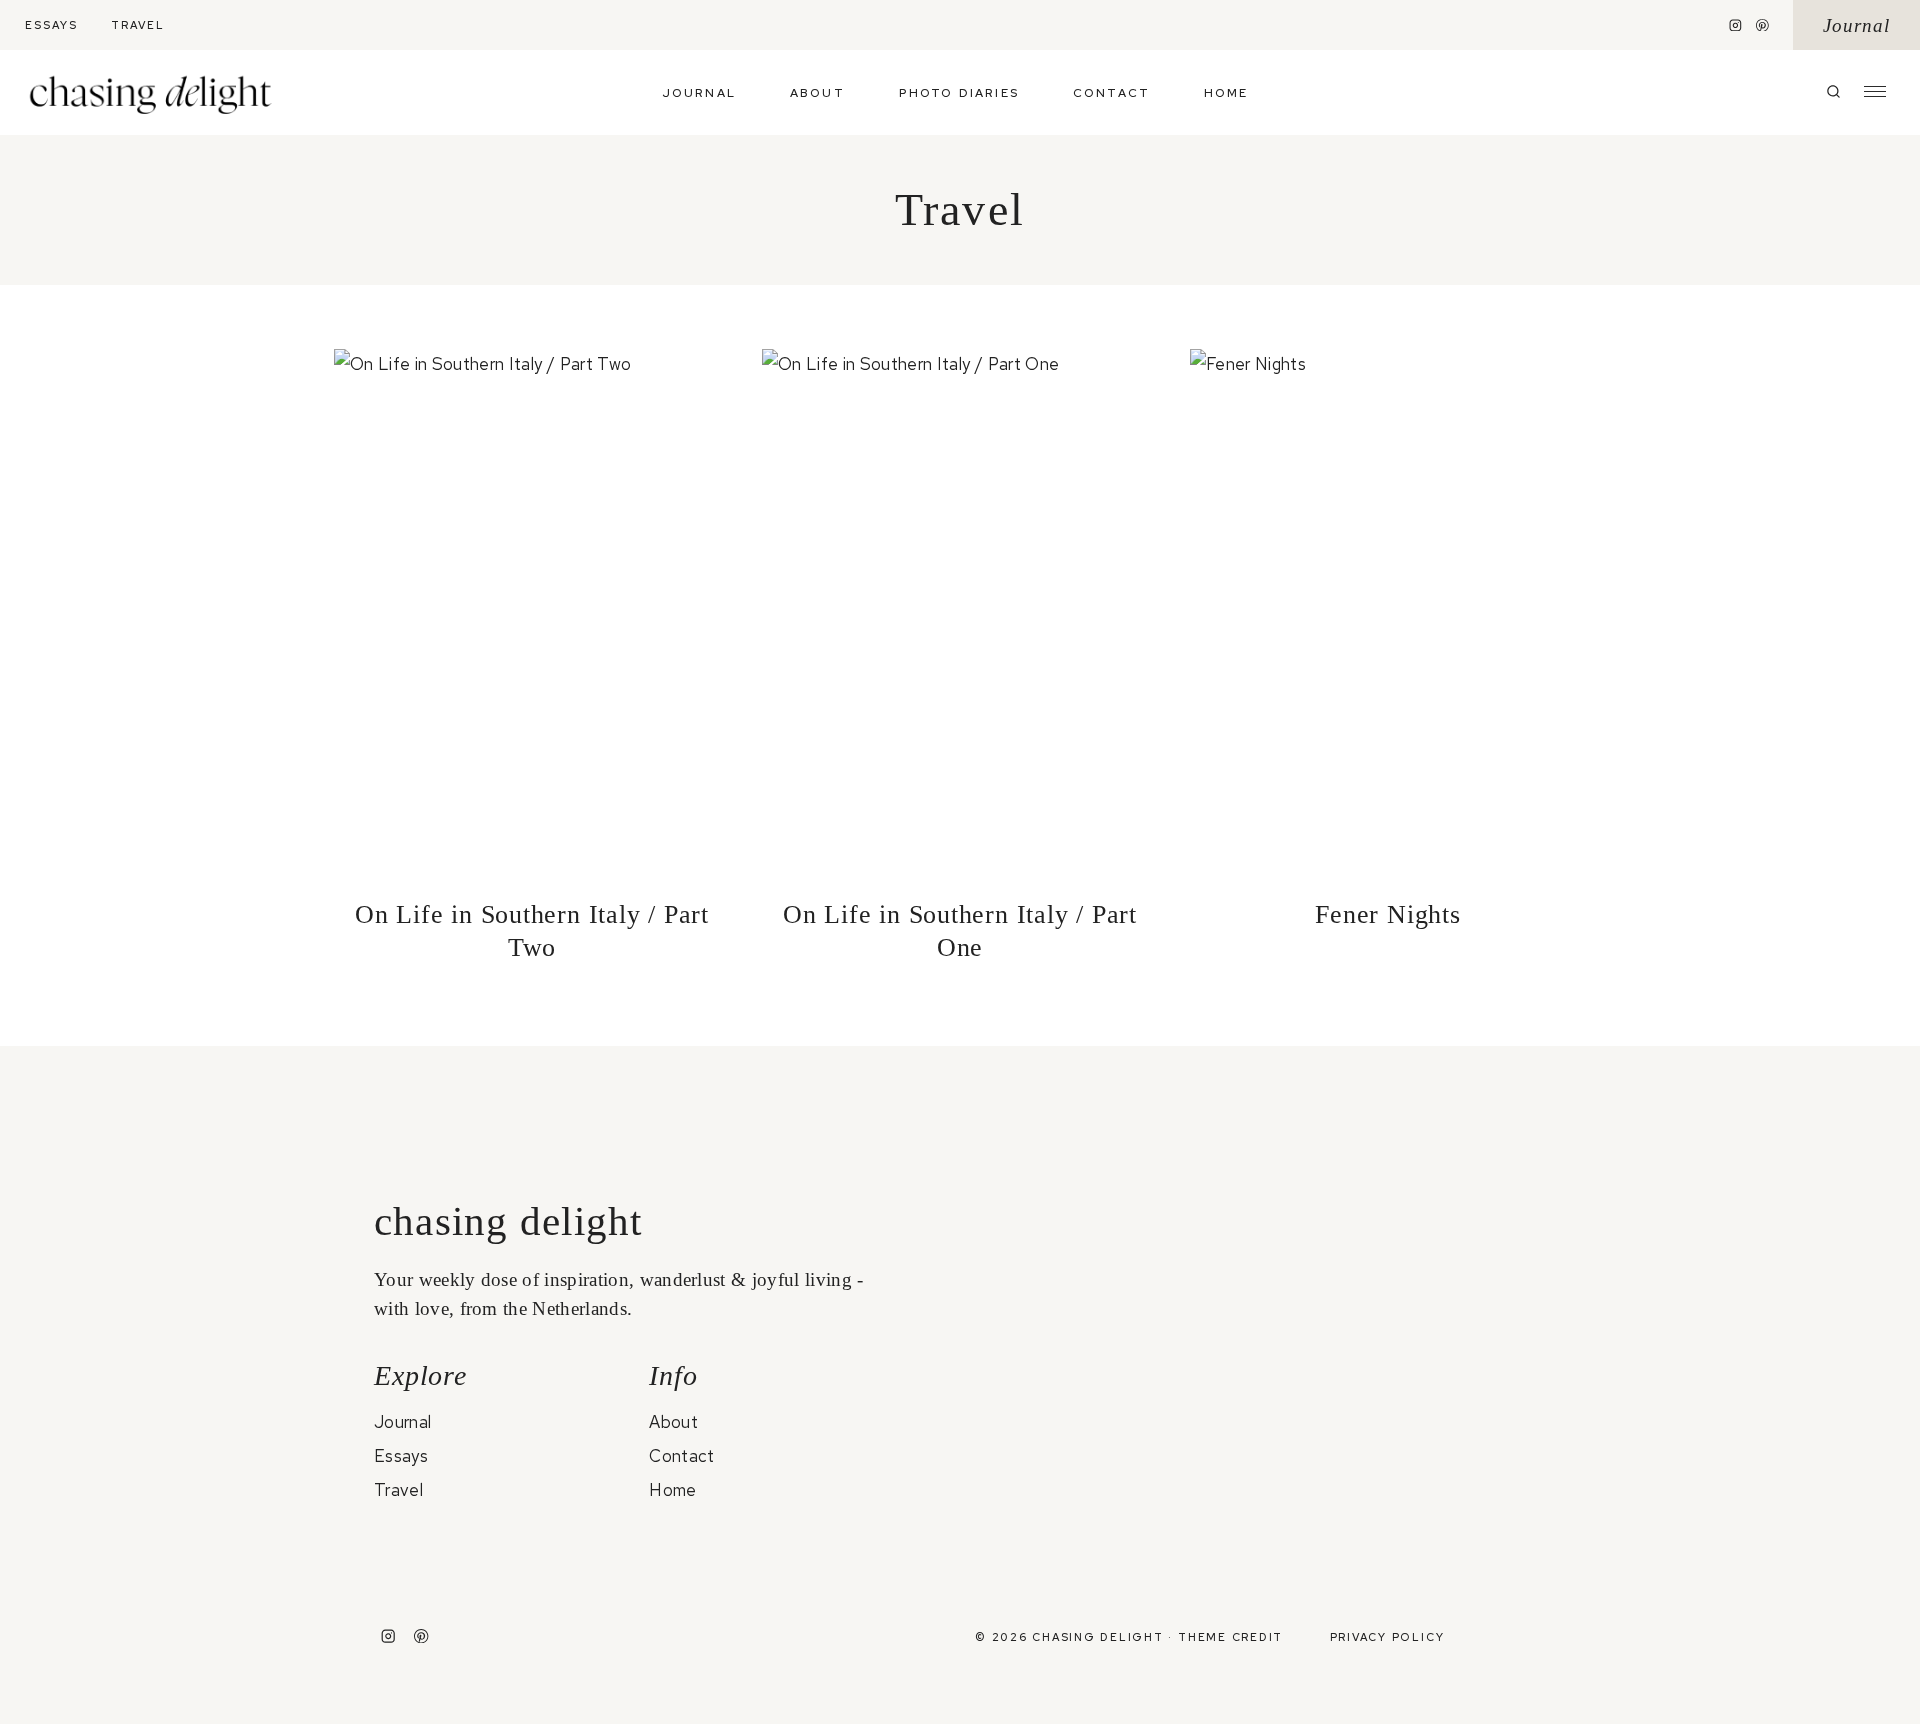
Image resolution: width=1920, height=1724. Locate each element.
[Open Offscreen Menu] (1875, 90)
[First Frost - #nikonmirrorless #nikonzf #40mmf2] (1252, 1544)
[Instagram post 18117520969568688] (1450, 1530)
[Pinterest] (1763, 25)
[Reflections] (1450, 1162)
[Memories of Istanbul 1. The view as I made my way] (1055, 1321)
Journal (1856, 25)
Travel (138, 25)
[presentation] (532, 612)
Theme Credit (1230, 1637)
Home (1226, 93)
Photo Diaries (959, 93)
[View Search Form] (1833, 92)
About (817, 93)
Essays (51, 25)
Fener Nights (1387, 914)
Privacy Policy (1387, 1637)
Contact (1111, 93)
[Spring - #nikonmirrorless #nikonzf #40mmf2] (1055, 1544)
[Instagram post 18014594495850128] (1252, 1177)
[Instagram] (1736, 25)
